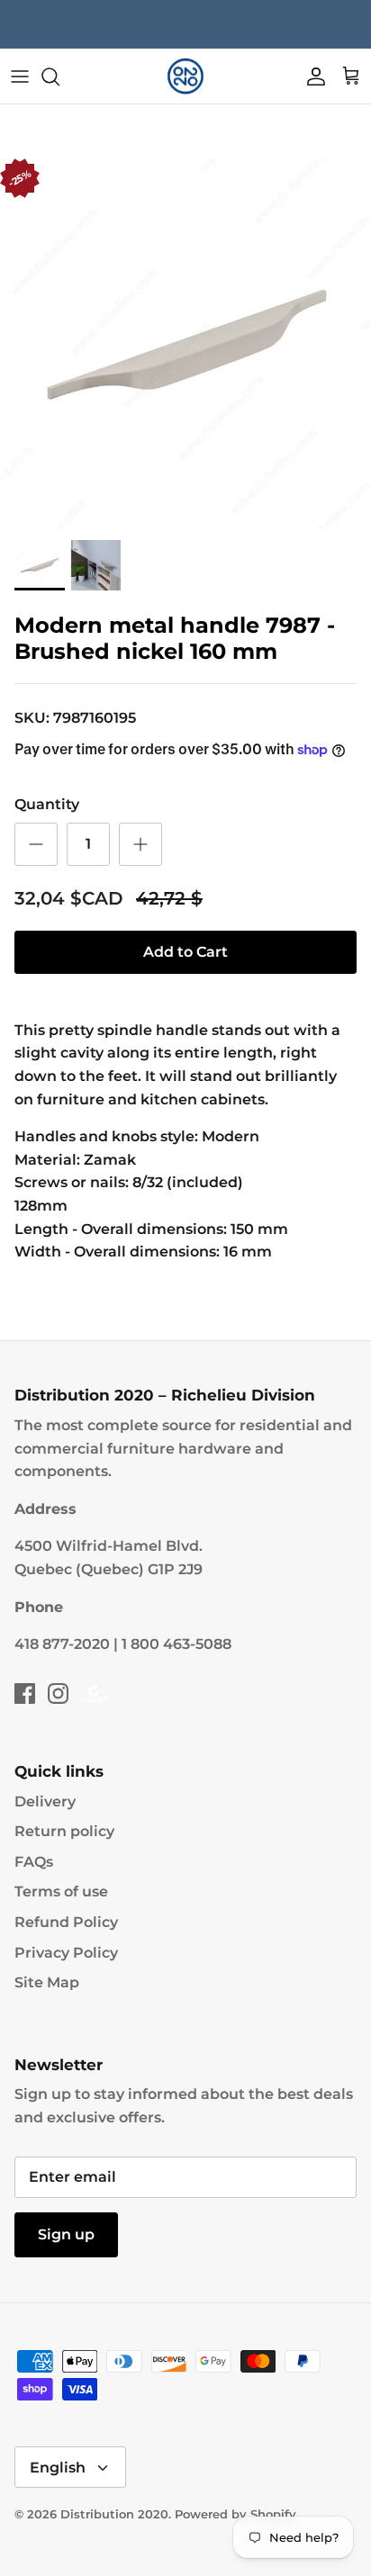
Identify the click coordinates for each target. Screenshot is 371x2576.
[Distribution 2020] (185, 77)
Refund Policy (66, 1922)
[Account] (312, 77)
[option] (185, 344)
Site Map (47, 1982)
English (58, 2468)
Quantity (47, 804)
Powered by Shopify (235, 2514)
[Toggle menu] (20, 77)
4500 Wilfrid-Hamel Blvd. (109, 1546)
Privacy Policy (66, 1953)
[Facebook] (25, 1693)
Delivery (45, 1801)
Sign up (66, 2234)
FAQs (34, 1862)
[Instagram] (58, 1693)
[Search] (59, 77)
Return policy (64, 1831)
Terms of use (61, 1891)
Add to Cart (185, 952)
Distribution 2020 (114, 2514)
